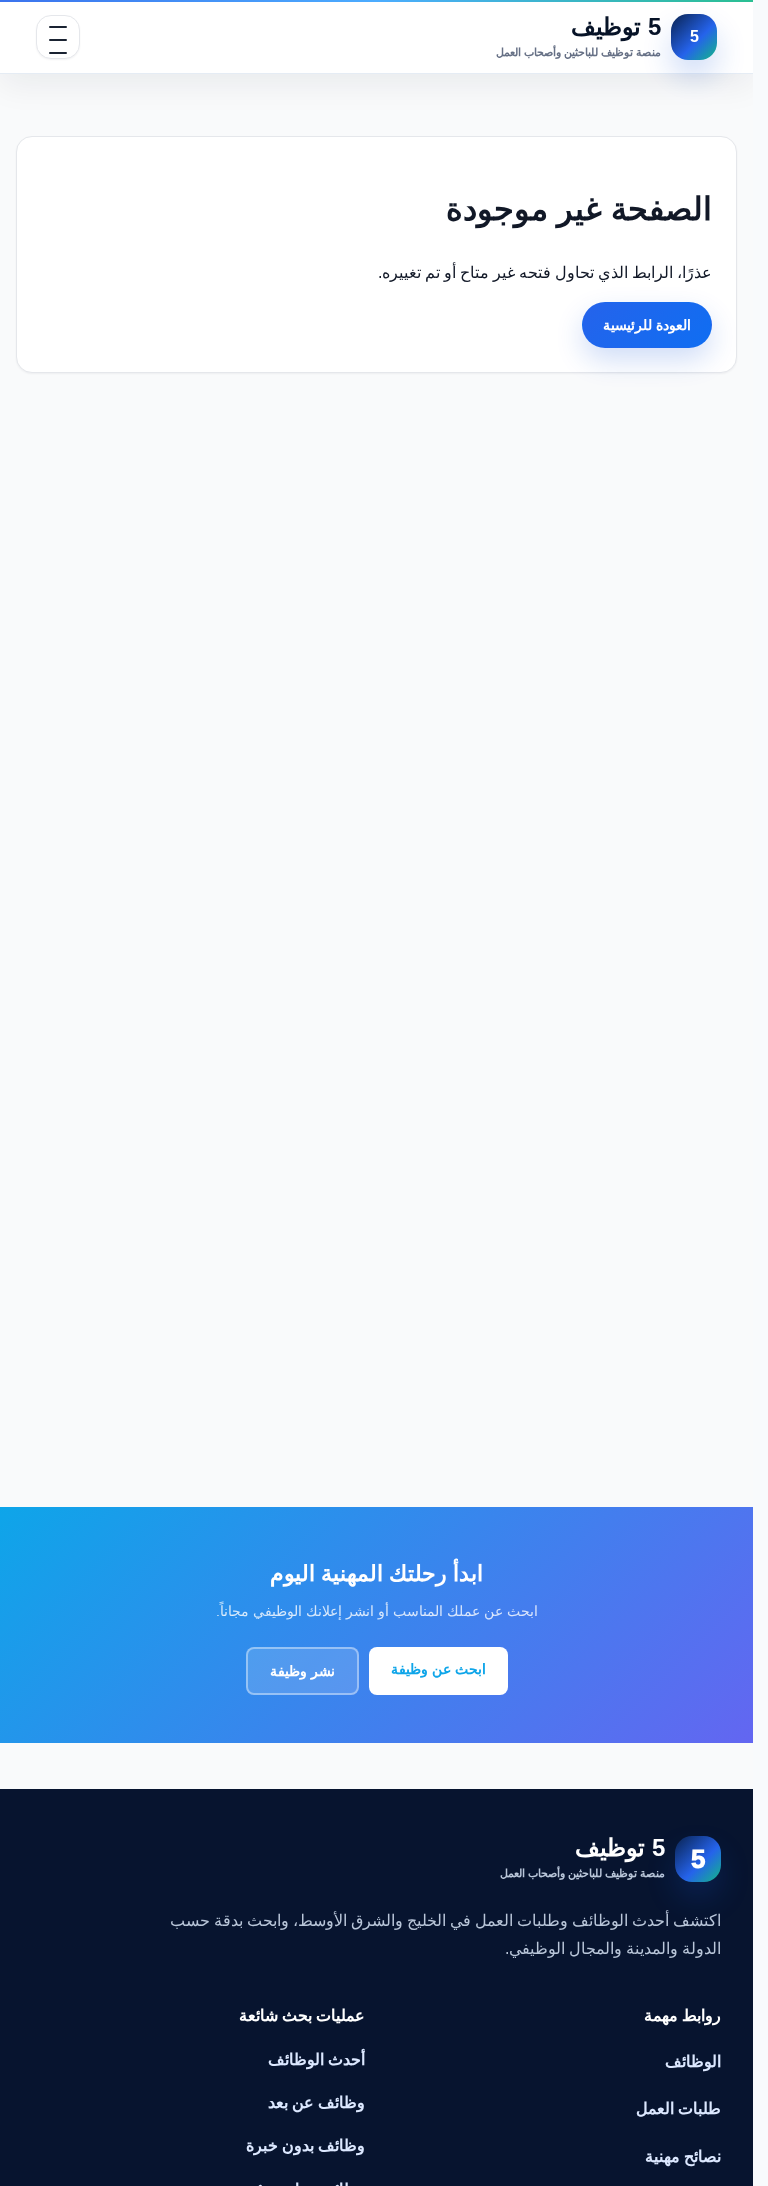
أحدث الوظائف (316, 2059)
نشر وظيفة (302, 1671)
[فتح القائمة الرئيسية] (58, 37)
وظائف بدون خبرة (305, 2145)
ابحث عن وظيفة (438, 1669)
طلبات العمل (678, 2108)
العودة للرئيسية (647, 325)
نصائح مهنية (683, 2156)
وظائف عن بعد (316, 2102)
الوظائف (693, 2061)
